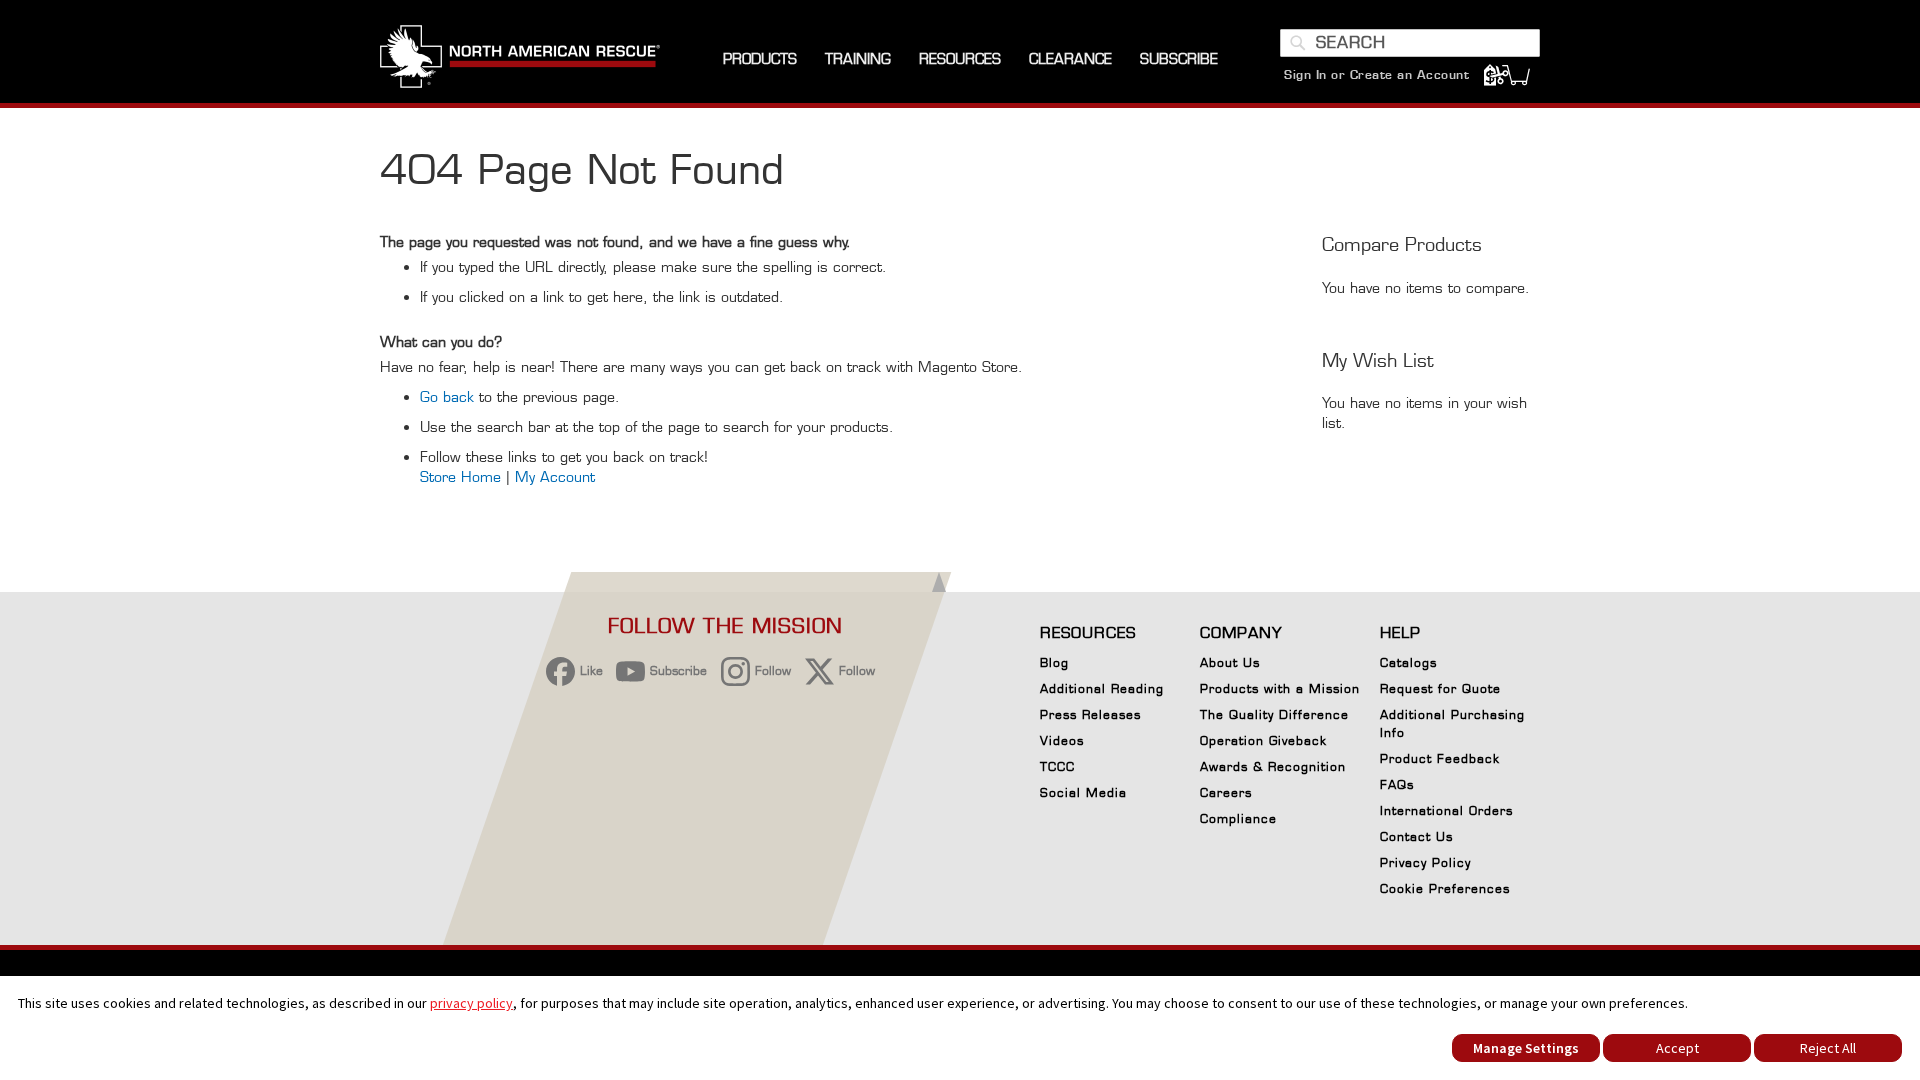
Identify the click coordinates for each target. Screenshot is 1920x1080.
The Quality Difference (1274, 714)
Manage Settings (1526, 1048)
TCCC (1057, 766)
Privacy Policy (1425, 862)
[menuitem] (760, 59)
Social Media (1083, 792)
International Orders (1446, 810)
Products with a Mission (1280, 688)
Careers (1226, 792)
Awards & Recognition (1273, 766)
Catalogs (1408, 662)
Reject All (1828, 1048)
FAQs (1397, 784)
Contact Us (1416, 836)
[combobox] (1410, 43)
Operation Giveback (1263, 740)
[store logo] (520, 59)
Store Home (460, 476)
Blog (1054, 662)
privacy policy (471, 1003)
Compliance (1238, 818)
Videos (1062, 740)
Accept (1677, 1048)
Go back (447, 396)
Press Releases (1090, 714)
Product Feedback (1440, 758)
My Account (555, 476)
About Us (1230, 662)
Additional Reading (1102, 688)
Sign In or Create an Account (1376, 74)
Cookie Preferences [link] (1445, 888)
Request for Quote (1440, 688)
